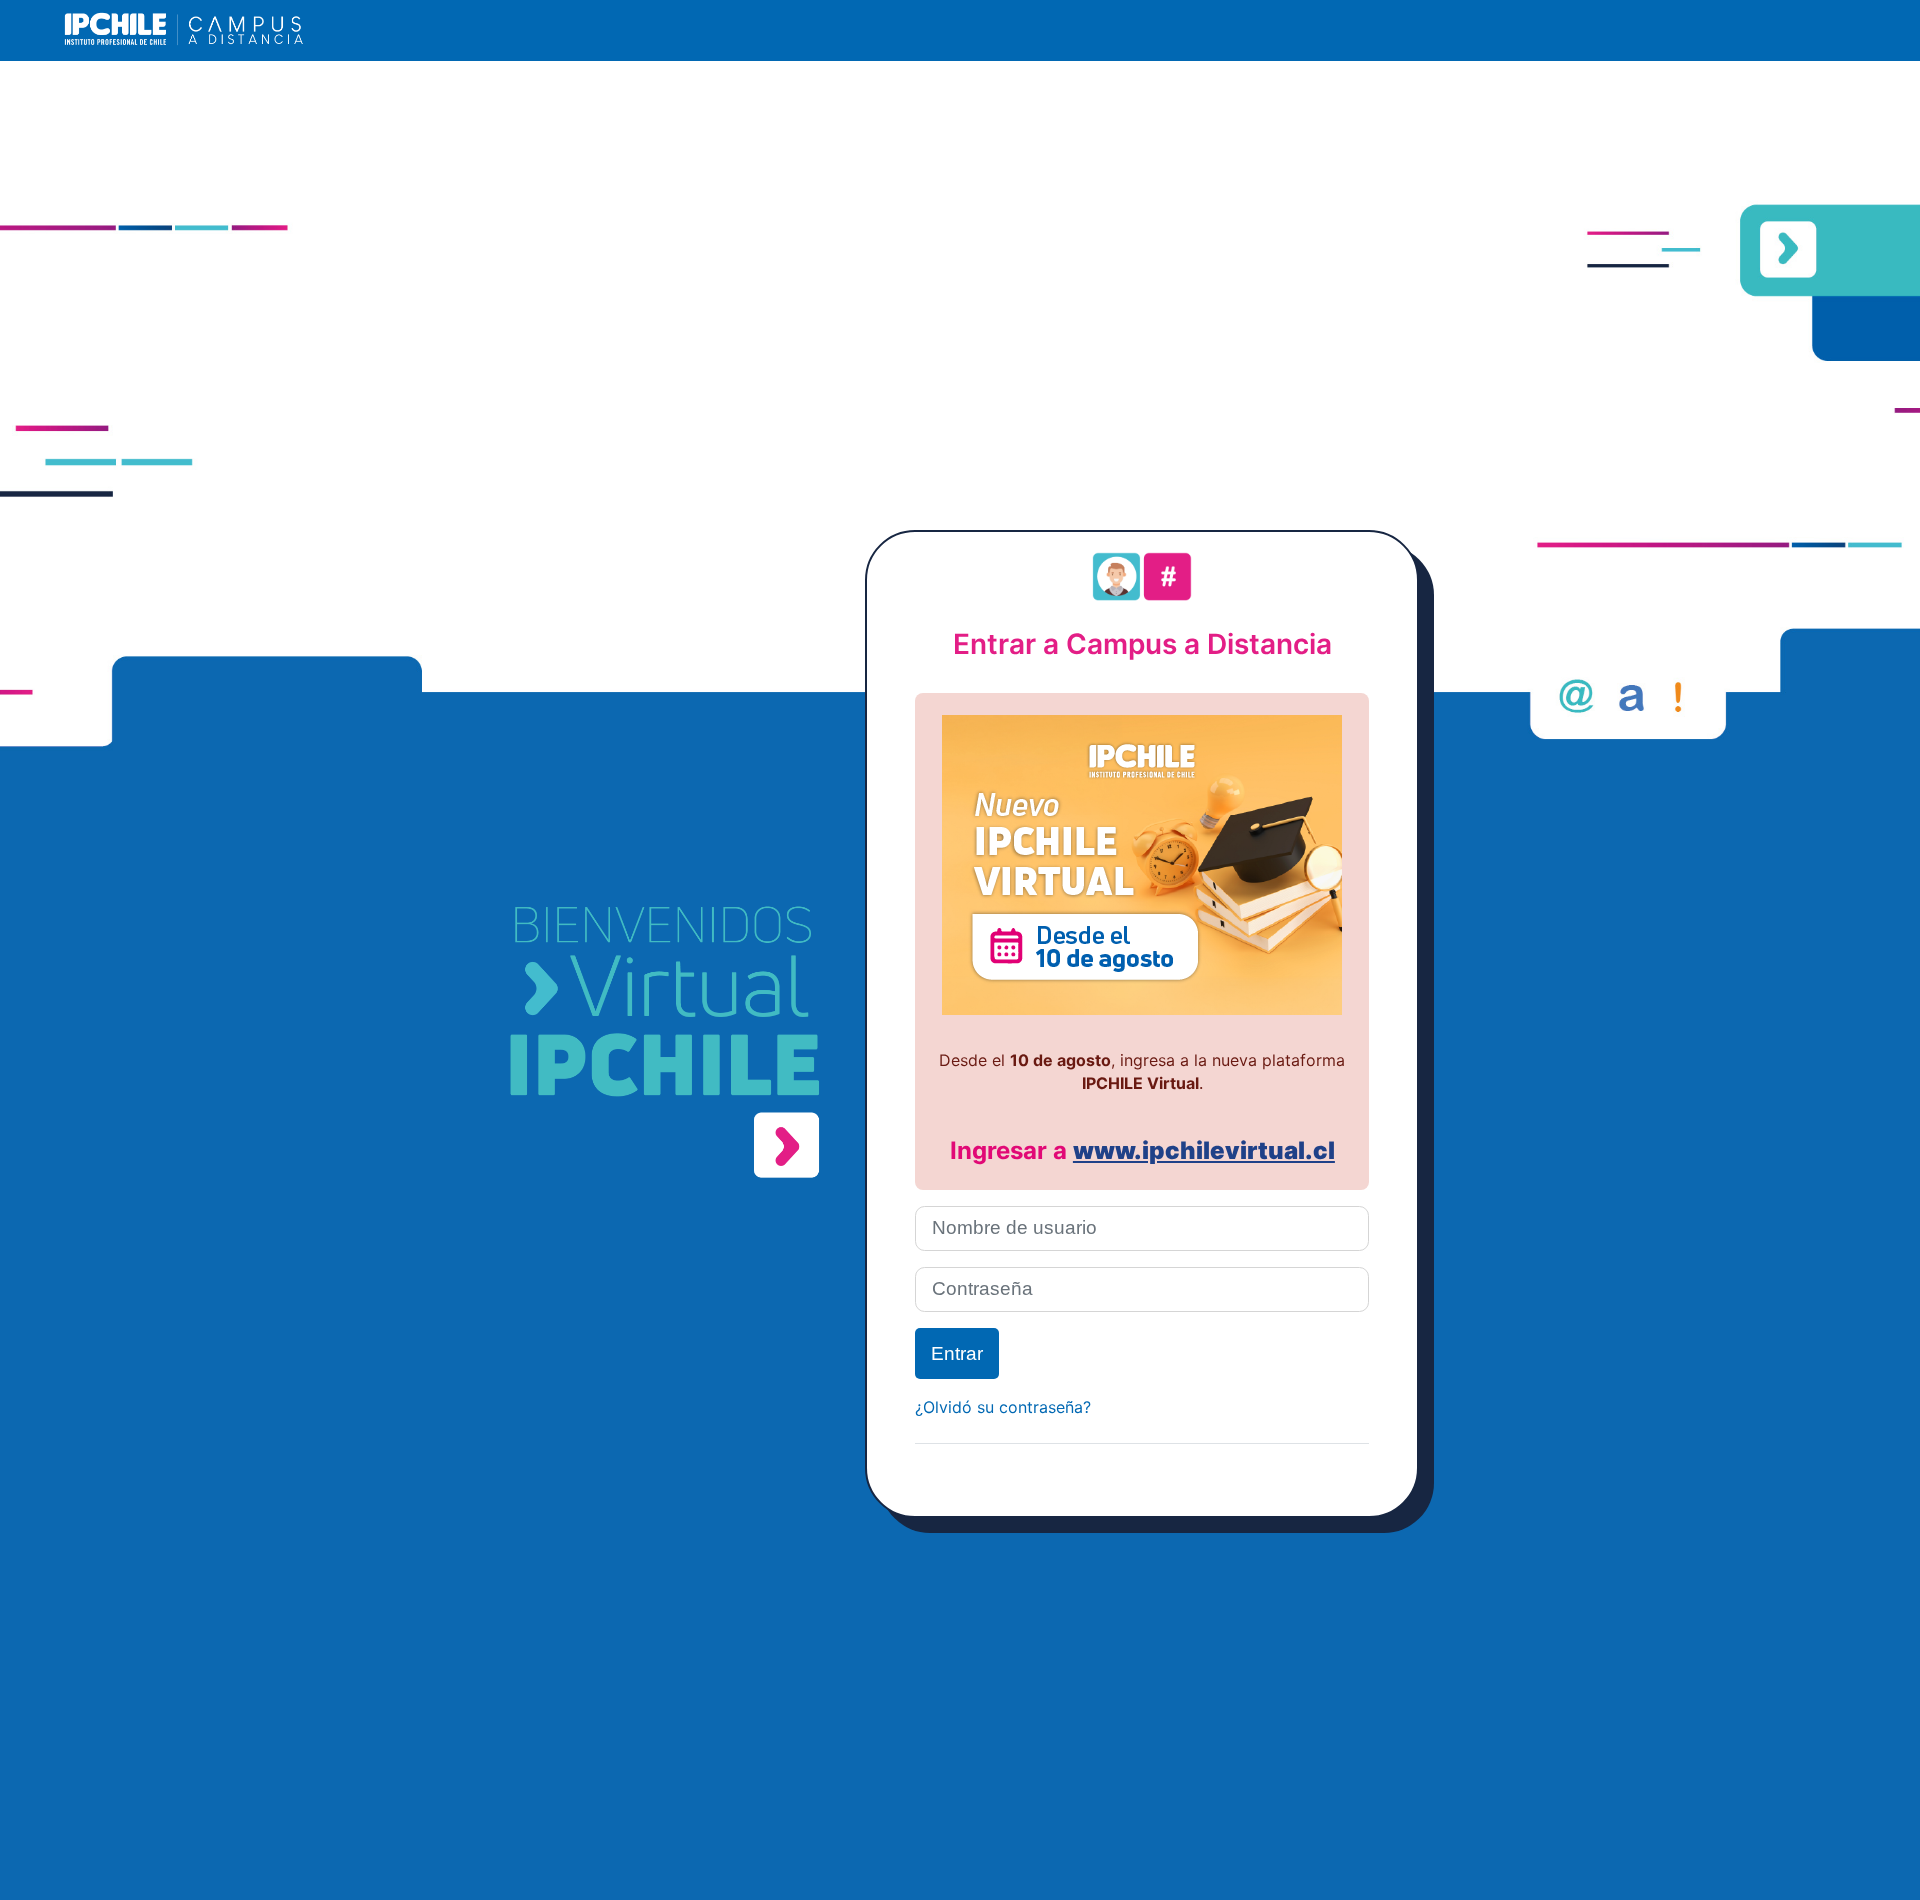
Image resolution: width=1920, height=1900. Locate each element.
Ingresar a (1011, 1150)
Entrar (957, 1353)
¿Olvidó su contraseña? (1003, 1407)
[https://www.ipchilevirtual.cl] (1142, 1006)
